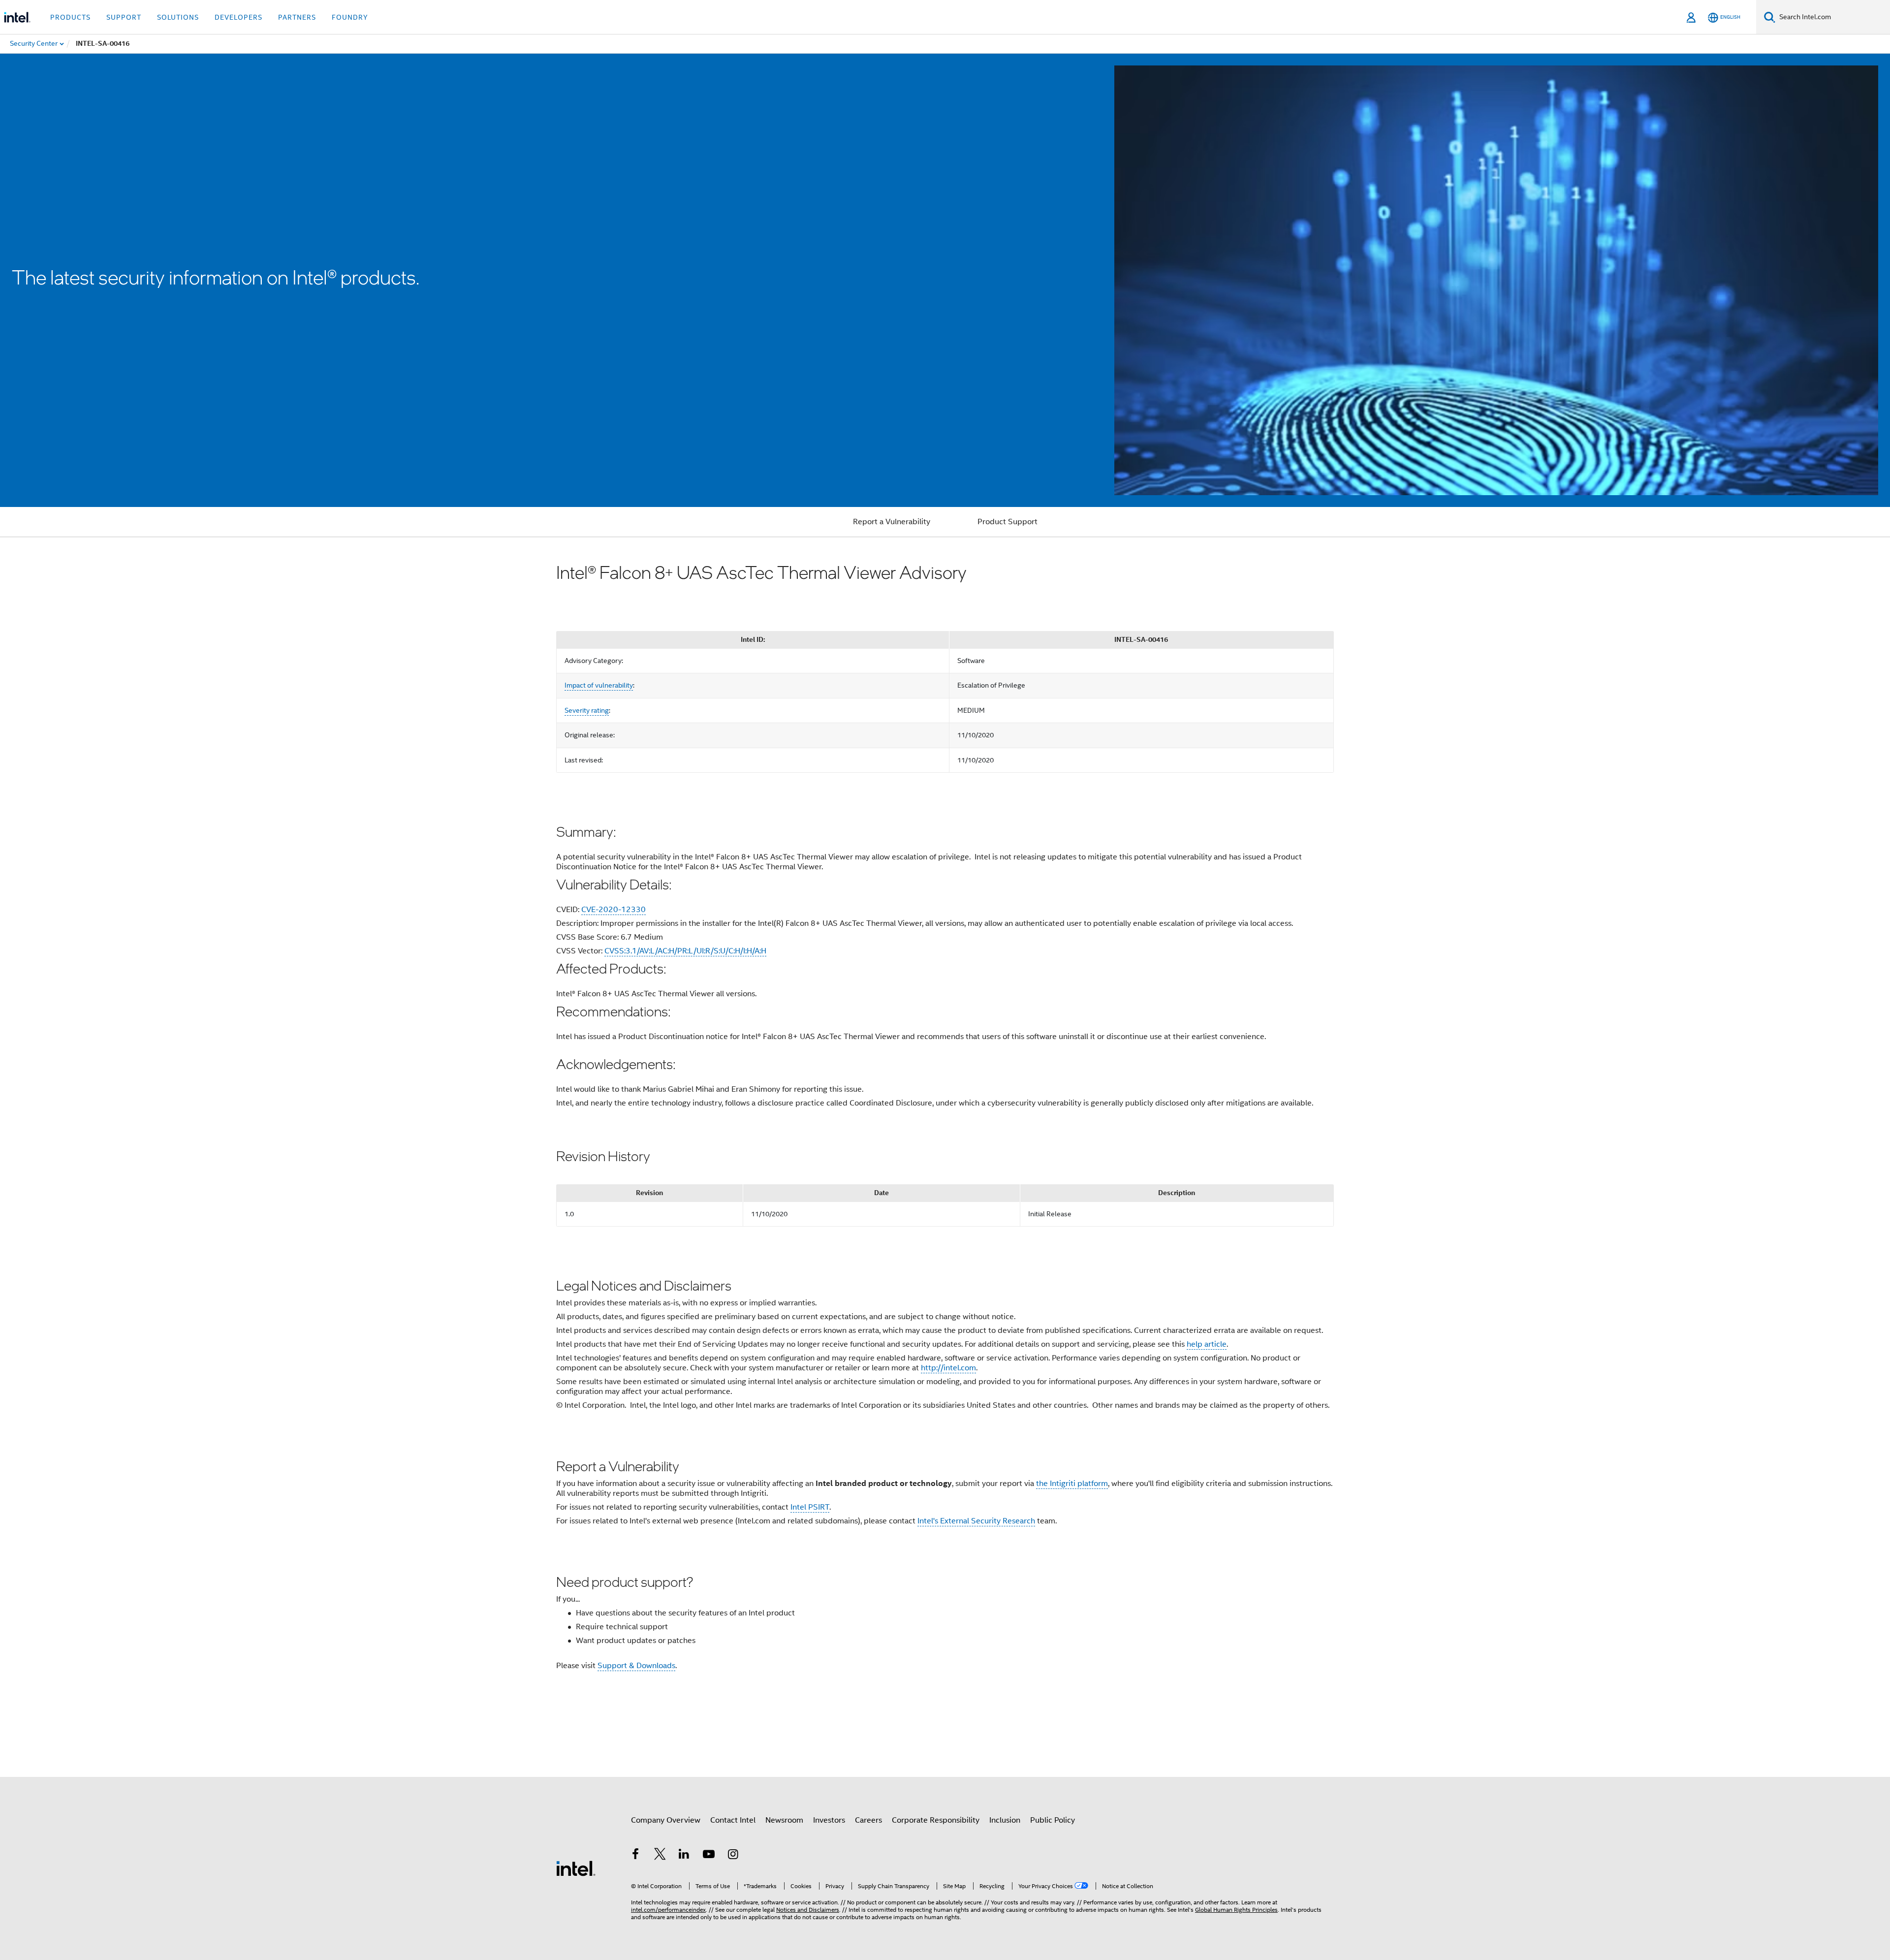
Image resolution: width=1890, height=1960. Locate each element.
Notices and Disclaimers (808, 1910)
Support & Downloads (636, 1666)
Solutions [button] (178, 17)
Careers (868, 1820)
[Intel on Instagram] (733, 1856)
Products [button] (70, 17)
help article (1207, 1344)
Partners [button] (297, 17)
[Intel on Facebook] (635, 1856)
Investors (829, 1820)
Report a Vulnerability (892, 522)
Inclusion (1005, 1820)
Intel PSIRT (810, 1507)
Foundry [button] (350, 17)
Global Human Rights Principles (1236, 1910)
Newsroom (784, 1820)
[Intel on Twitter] (660, 1856)
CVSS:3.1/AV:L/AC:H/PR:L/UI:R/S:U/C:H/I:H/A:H (685, 951)
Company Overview (666, 1820)
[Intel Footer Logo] (576, 1868)
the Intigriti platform (1072, 1484)
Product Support (1008, 522)
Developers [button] (238, 17)
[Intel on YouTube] (709, 1856)
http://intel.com (948, 1368)
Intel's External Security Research (976, 1521)
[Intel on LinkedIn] (684, 1856)
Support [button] (124, 17)
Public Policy (1053, 1820)
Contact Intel (733, 1820)
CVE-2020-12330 (614, 910)
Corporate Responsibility (936, 1820)
